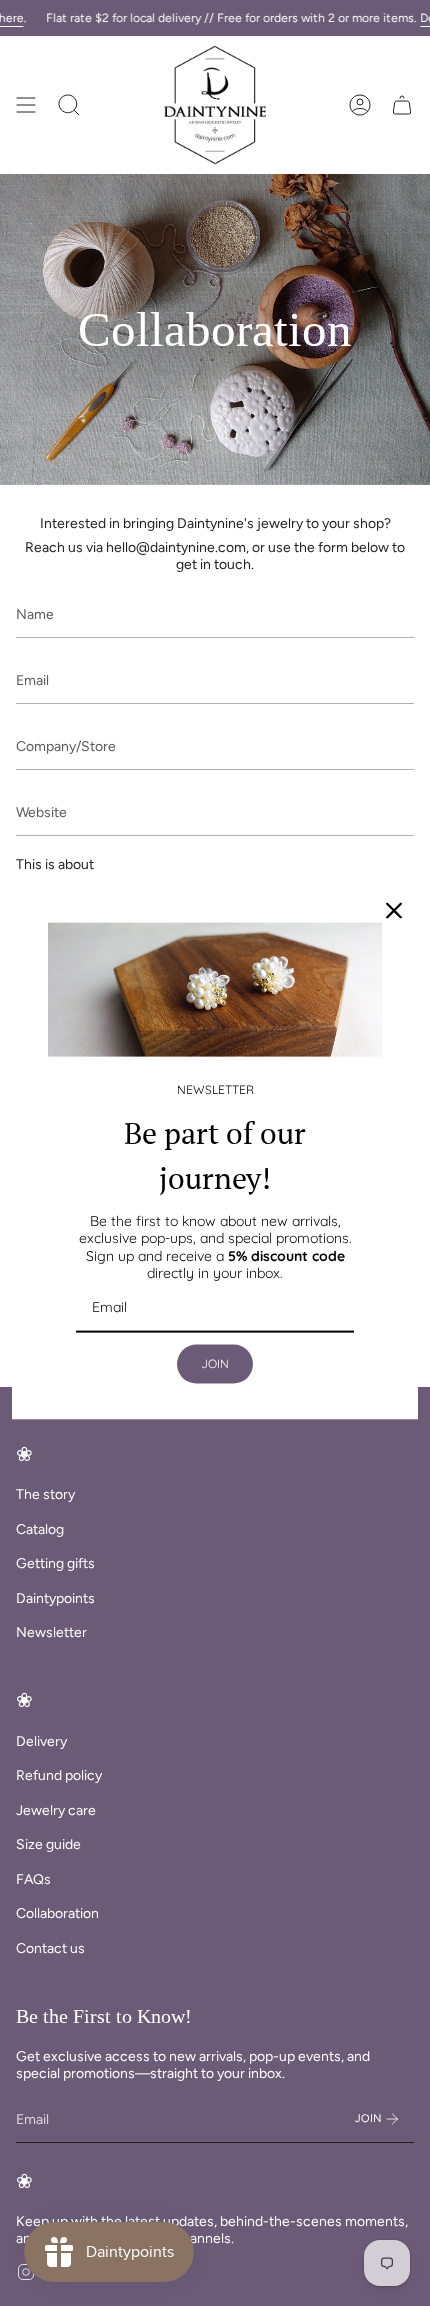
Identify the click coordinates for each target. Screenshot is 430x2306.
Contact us (50, 1948)
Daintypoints (55, 1598)
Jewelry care (56, 1810)
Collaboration (57, 1913)
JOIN (215, 1363)
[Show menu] (26, 105)
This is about (55, 864)
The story (45, 1494)
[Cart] (402, 105)
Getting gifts (55, 1563)
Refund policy (59, 1775)
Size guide (48, 1844)
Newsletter (51, 1632)
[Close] (394, 911)
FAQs (33, 1879)
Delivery (41, 1741)
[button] (69, 105)
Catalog (40, 1529)
